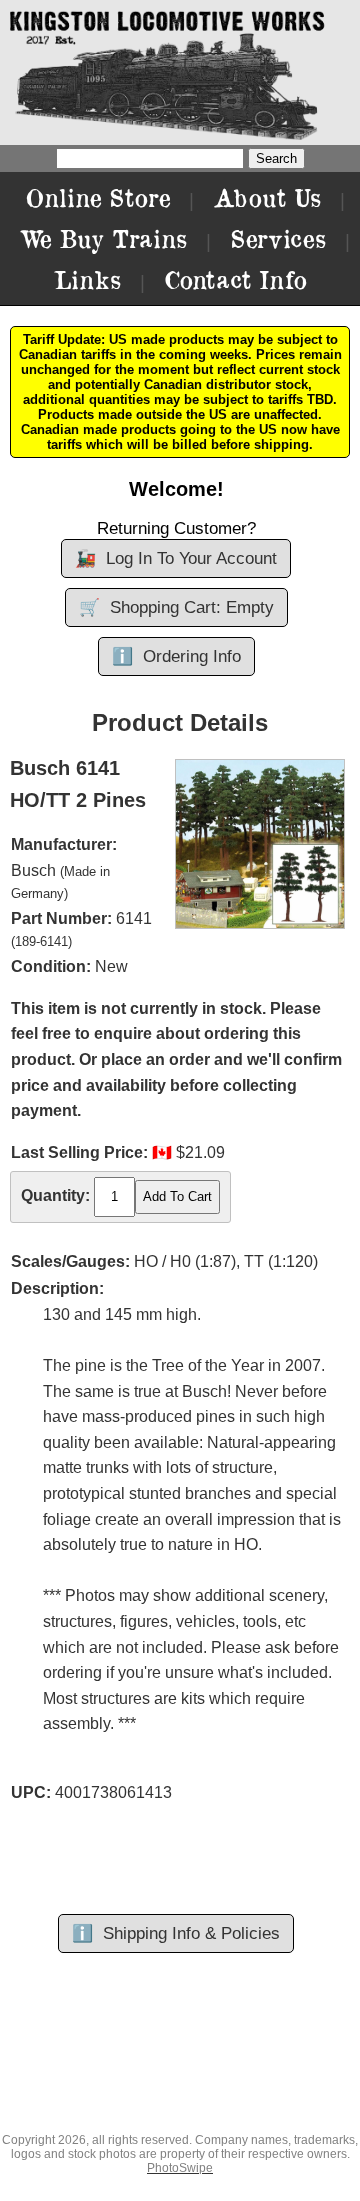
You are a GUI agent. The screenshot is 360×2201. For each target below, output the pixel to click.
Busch (33, 870)
